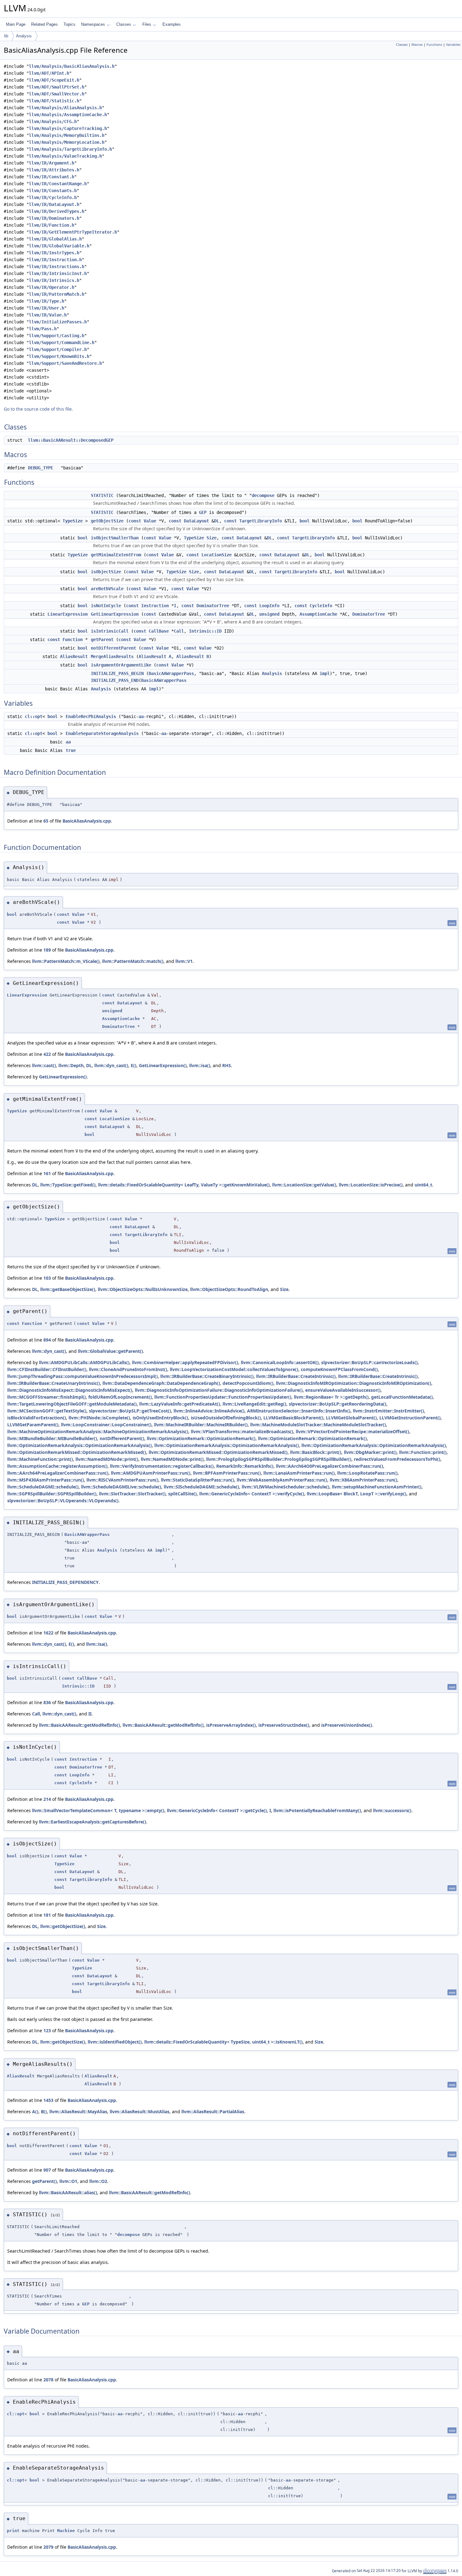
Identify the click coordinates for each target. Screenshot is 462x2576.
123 (47, 2031)
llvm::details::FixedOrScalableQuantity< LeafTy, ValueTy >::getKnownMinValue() (184, 1185)
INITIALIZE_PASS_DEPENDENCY (65, 1582)
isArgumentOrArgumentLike (121, 665)
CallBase (159, 631)
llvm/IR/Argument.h (52, 163)
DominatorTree (213, 606)
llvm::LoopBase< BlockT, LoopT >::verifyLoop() (357, 1494)
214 (47, 1799)
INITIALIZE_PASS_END (115, 680)
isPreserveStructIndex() (284, 1725)
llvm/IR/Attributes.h (54, 170)
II (90, 1714)
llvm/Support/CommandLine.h (62, 343)
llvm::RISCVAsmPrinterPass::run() (122, 1480)
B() (44, 2112)
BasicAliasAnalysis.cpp (87, 821)
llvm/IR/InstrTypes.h (54, 253)
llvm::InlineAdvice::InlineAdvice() (209, 1411)
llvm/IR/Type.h (47, 301)
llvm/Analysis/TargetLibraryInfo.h (70, 149)
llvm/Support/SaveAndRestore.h (65, 363)
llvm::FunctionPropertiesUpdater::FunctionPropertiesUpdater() (223, 1397)
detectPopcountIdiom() (248, 1383)
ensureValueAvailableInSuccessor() (343, 1390)
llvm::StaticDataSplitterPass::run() (198, 1480)
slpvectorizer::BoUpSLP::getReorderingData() (338, 1404)
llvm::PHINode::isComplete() (99, 1418)
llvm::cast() (44, 1065)
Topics (69, 24)
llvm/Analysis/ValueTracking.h (65, 156)
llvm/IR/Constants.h (53, 191)
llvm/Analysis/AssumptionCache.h (68, 115)
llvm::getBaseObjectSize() (68, 1289)
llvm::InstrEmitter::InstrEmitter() (388, 1411)
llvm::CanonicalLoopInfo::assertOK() (280, 1362)
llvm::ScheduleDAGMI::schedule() (43, 1487)
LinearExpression (68, 614)
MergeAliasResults (112, 656)
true (71, 750)
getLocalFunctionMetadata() (402, 1397)
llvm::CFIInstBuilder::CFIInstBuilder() (47, 1369)
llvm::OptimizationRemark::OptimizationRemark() (201, 1438)
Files (147, 24)
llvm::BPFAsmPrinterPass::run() (227, 1473)
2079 (48, 2547)
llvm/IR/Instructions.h (57, 267)
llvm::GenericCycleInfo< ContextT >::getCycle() (217, 1810)
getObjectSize (107, 521)
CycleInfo (321, 606)
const (135, 521)
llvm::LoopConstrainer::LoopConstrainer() (106, 1425)
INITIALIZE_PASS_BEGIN (117, 673)
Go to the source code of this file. (38, 409)
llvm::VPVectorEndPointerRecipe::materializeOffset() (352, 1431)
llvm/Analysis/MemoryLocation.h (67, 142)
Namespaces (93, 24)
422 (47, 1054)
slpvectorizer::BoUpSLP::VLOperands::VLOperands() (63, 1501)
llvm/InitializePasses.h (58, 322)
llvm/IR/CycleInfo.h (53, 197)
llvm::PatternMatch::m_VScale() (66, 961)
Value (150, 521)
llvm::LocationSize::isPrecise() (371, 1185)
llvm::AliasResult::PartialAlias (213, 2112)
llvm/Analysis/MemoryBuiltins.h (67, 135)
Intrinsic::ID (205, 631)
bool (305, 521)
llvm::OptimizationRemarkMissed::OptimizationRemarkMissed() (77, 1452)
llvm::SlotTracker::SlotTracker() (132, 1494)
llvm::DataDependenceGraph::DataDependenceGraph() (161, 1383)
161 (47, 1173)
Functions (434, 45)
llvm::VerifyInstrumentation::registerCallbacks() (162, 1466)
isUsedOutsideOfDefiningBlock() (226, 1418)
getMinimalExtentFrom (116, 555)
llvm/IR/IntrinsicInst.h (58, 273)
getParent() (44, 2181)
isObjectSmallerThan (115, 538)
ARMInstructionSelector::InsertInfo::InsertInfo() (299, 1411)
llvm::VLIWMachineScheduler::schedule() (286, 1487)
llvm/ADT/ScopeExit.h (54, 80)
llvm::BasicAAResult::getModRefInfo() (80, 1725)
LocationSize (217, 555)
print (13, 2531)
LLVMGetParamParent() (33, 1425)
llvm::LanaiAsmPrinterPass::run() (299, 1473)
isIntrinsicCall (110, 631)
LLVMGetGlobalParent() (351, 1418)
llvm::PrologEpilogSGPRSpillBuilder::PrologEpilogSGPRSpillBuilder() (279, 1459)
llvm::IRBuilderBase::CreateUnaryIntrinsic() (54, 1383)
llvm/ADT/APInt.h (49, 73)
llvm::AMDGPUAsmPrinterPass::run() (151, 1473)
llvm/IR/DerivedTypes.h (57, 211)
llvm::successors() (392, 1810)
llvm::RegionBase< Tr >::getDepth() (331, 1397)
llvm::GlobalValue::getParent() (110, 1351)
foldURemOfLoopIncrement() (120, 1397)
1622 (48, 1633)
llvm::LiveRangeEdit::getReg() (254, 1404)
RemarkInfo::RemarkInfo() (245, 1466)
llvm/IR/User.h (47, 308)
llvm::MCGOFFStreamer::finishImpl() (47, 1397)
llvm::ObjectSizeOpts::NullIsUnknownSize (143, 1289)
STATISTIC (102, 495)
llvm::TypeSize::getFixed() (68, 1185)
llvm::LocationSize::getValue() (304, 1185)
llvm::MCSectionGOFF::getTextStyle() (47, 1411)
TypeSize (73, 521)
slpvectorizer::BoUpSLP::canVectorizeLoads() (369, 1362)
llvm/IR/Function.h (52, 225)
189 (47, 950)
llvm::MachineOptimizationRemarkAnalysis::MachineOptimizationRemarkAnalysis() (98, 1431)
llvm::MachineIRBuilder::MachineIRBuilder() (201, 1425)
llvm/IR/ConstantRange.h (58, 184)
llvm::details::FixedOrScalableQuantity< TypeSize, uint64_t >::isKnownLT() (223, 2042)
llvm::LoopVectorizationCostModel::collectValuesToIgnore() (234, 1369)
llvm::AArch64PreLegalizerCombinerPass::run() (58, 1473)
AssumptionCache (318, 614)
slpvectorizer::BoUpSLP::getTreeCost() (130, 1411)
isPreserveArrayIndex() (231, 1725)
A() (35, 2112)
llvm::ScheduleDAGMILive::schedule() (121, 1487)
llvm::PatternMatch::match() (133, 961)
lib (6, 36)
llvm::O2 (98, 2181)
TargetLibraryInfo (261, 521)
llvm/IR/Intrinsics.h (54, 280)
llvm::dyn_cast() (111, 1065)
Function (73, 640)
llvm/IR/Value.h (48, 315)
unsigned (269, 614)
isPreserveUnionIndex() (347, 1725)
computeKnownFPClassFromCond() (339, 1369)
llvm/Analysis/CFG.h (53, 122)
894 (47, 1340)
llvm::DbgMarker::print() (370, 1452)
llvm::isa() (200, 1065)
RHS (227, 1065)
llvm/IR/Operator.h (52, 287)
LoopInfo (269, 606)
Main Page (16, 24)
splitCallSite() (182, 1494)
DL (217, 521)
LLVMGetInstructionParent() (410, 1418)
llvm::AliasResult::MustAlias (140, 2112)
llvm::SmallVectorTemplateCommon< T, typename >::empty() (98, 1810)
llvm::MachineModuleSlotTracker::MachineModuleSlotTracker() (318, 1425)
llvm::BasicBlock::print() (316, 1452)
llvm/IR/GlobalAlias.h (55, 239)
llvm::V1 (184, 961)
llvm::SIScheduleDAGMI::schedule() (201, 1487)
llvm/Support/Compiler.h (58, 349)
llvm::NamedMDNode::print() (107, 1459)
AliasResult (74, 656)
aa (141, 716)
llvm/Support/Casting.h (57, 336)
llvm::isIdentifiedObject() (115, 2042)
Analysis (24, 36)
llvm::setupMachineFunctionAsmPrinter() (377, 1487)
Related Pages (44, 24)
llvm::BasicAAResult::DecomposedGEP (71, 440)
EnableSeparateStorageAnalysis (102, 733)
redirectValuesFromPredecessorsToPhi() (397, 1459)
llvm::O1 (68, 2181)
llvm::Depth (71, 1065)
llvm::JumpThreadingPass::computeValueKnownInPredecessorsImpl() (82, 1376)
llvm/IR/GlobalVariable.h (59, 246)
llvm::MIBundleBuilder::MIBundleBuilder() (52, 1438)
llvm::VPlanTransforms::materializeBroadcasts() (242, 1431)
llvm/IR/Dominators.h (54, 218)
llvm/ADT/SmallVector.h (57, 94)
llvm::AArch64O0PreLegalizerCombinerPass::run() (330, 1466)
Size (212, 538)
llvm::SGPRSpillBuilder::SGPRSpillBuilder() (52, 1494)
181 (47, 1915)
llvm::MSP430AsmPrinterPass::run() (46, 1480)
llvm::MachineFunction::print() (40, 1459)
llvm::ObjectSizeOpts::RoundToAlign (229, 1289)
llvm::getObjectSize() (63, 1926)
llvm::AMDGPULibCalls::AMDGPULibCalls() (84, 1362)
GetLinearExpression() (163, 1065)
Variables (453, 45)
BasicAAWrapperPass (171, 673)
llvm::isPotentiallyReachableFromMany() (317, 1810)
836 (47, 1702)
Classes (124, 24)
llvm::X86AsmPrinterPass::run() (363, 1480)
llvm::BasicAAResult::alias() (68, 2193)
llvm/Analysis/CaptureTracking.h (68, 128)
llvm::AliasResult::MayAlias (78, 2112)
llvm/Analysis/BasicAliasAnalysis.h (72, 66)
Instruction (155, 606)
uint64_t (423, 1185)
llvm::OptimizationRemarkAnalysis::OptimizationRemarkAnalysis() (80, 1445)
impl (325, 673)
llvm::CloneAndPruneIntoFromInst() (128, 1369)
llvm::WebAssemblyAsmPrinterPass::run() (282, 1480)
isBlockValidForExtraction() (37, 1418)
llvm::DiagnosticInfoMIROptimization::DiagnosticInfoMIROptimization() (354, 1383)
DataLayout (196, 521)
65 (46, 821)
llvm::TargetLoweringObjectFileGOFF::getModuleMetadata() (72, 1404)
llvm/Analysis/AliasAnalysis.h (65, 108)
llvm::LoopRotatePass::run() (367, 1473)
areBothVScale (107, 589)
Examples (172, 24)
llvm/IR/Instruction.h (55, 260)
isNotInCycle (106, 606)
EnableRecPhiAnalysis (91, 716)
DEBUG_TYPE (41, 468)
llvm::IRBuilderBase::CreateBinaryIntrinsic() (207, 1376)
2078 (48, 2380)
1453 (48, 2100)
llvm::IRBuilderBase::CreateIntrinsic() (296, 1376)
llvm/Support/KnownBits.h (59, 356)
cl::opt (34, 716)
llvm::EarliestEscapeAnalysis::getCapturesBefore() (93, 1822)
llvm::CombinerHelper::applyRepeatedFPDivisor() (185, 1362)
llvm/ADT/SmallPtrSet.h (57, 87)
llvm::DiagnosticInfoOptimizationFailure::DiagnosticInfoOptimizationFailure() (219, 1390)
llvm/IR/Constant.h (52, 177)
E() (134, 1065)
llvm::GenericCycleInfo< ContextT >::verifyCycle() (252, 1494)
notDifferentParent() (122, 1438)
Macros (417, 45)
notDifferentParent (113, 648)
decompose (263, 495)
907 (47, 2170)
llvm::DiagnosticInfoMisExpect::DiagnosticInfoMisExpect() (70, 1390)
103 (47, 1278)
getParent (102, 640)
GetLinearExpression (115, 614)
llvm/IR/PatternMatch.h (57, 294)
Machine (66, 2531)
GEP (203, 512)
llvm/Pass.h (43, 329)
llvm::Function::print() (423, 1452)
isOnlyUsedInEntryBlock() (160, 1418)
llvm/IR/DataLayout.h (54, 204)
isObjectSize (106, 572)
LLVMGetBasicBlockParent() (293, 1418)
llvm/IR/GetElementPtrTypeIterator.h (73, 232)
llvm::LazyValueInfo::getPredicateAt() (180, 1404)
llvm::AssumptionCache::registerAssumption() (57, 1466)
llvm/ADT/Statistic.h (54, 101)
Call (179, 631)
